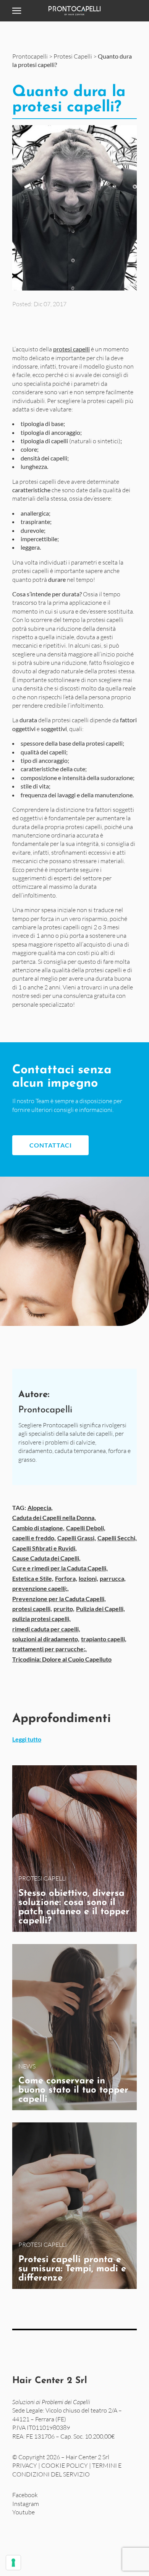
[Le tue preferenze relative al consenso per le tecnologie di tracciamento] (13, 2563)
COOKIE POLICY (65, 2465)
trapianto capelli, (104, 1639)
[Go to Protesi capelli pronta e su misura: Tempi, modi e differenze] (74, 2206)
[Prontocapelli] (74, 11)
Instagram (26, 2503)
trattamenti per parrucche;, (49, 1649)
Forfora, (66, 1578)
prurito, (64, 1609)
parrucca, (113, 1578)
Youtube (23, 2512)
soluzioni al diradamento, (46, 1639)
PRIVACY (25, 2465)
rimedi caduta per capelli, (46, 1629)
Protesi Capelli (73, 56)
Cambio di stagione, (38, 1528)
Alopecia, (40, 1508)
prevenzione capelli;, (40, 1588)
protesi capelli (71, 349)
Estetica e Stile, (33, 1578)
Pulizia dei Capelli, (100, 1609)
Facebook (25, 2495)
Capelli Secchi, (117, 1538)
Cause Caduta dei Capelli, (46, 1558)
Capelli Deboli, (86, 1528)
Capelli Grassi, (77, 1538)
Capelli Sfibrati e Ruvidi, (45, 1548)
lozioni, (88, 1578)
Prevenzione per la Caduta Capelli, (59, 1599)
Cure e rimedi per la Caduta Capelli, (60, 1568)
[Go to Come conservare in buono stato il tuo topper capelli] (74, 2027)
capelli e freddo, (34, 1538)
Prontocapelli (30, 56)
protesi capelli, (32, 1609)
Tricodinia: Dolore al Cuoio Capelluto (62, 1659)
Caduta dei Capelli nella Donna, (54, 1517)
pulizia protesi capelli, (41, 1619)
